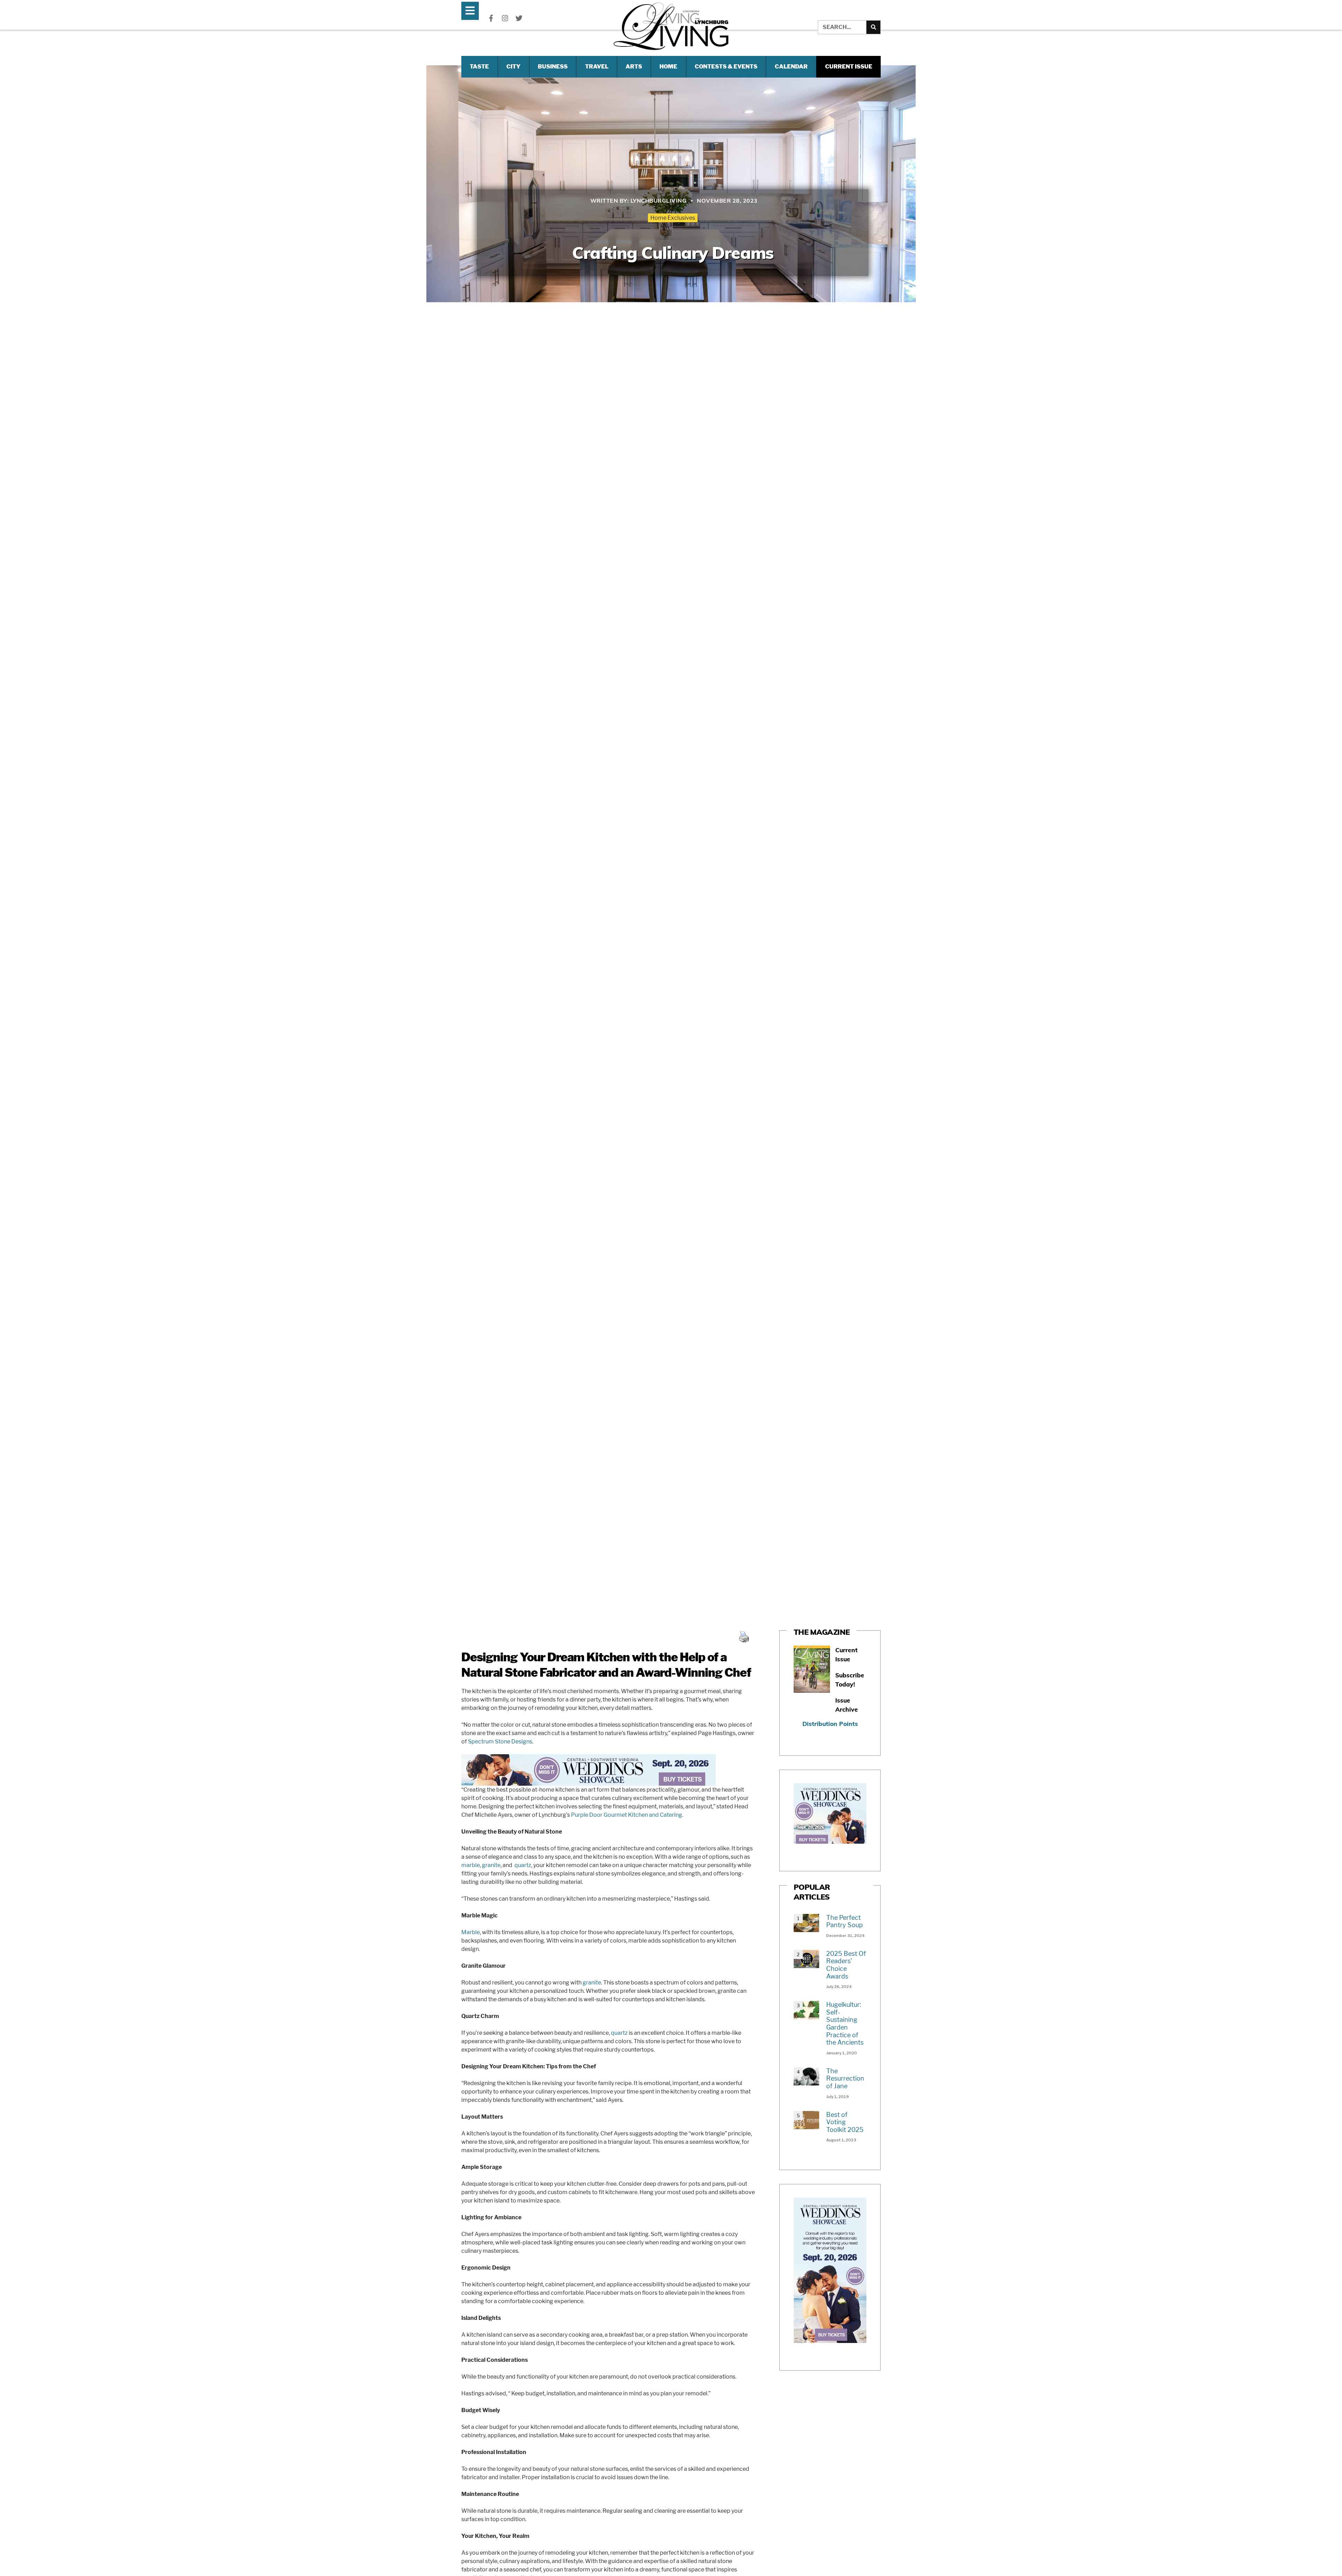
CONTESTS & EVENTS (726, 67)
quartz (523, 1865)
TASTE (479, 67)
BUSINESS (553, 67)
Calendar (791, 67)
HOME (668, 67)
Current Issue (849, 67)
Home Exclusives (673, 218)
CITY (513, 67)
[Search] (873, 27)
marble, (471, 1865)
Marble (471, 1932)
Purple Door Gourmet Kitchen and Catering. (627, 1815)
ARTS (634, 67)
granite (491, 1865)
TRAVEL (597, 67)
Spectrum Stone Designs (500, 1741)
